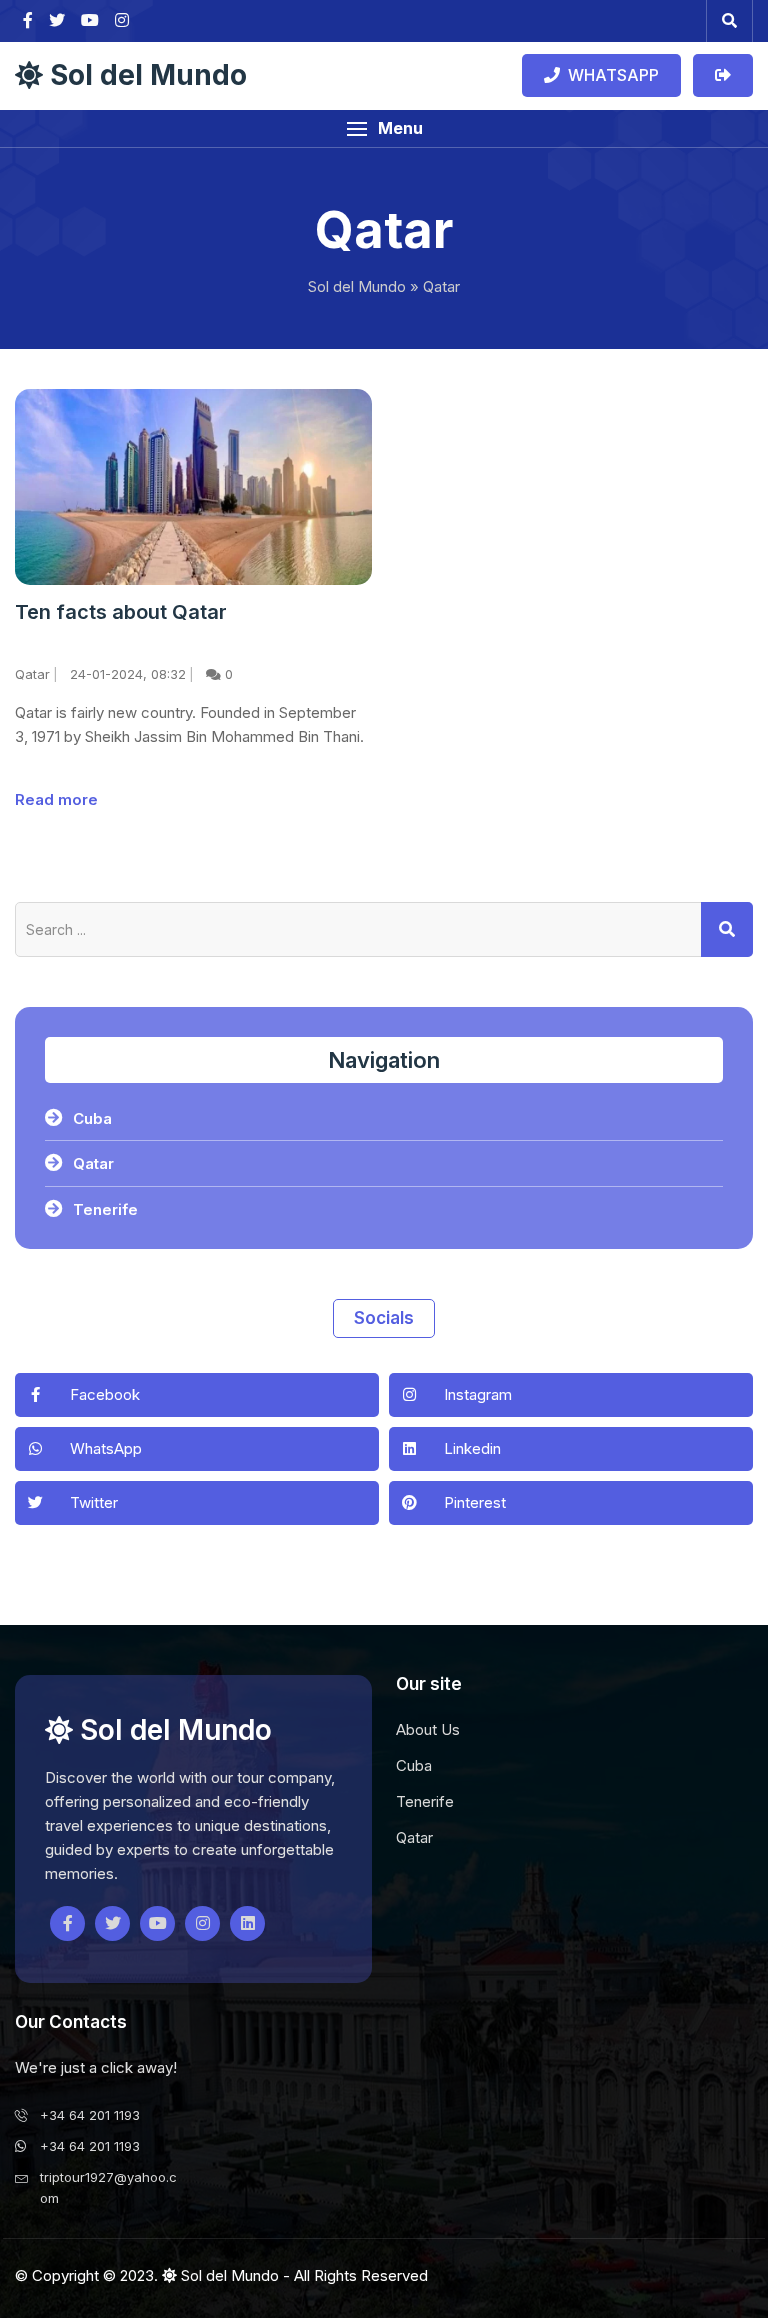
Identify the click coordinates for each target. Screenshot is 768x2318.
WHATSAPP (609, 75)
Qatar (32, 674)
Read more (56, 799)
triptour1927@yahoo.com (108, 2187)
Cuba (92, 1118)
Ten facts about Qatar (121, 612)
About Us (428, 1729)
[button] (384, 128)
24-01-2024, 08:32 (128, 674)
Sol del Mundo (145, 75)
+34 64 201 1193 (90, 2115)
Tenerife (105, 1209)
